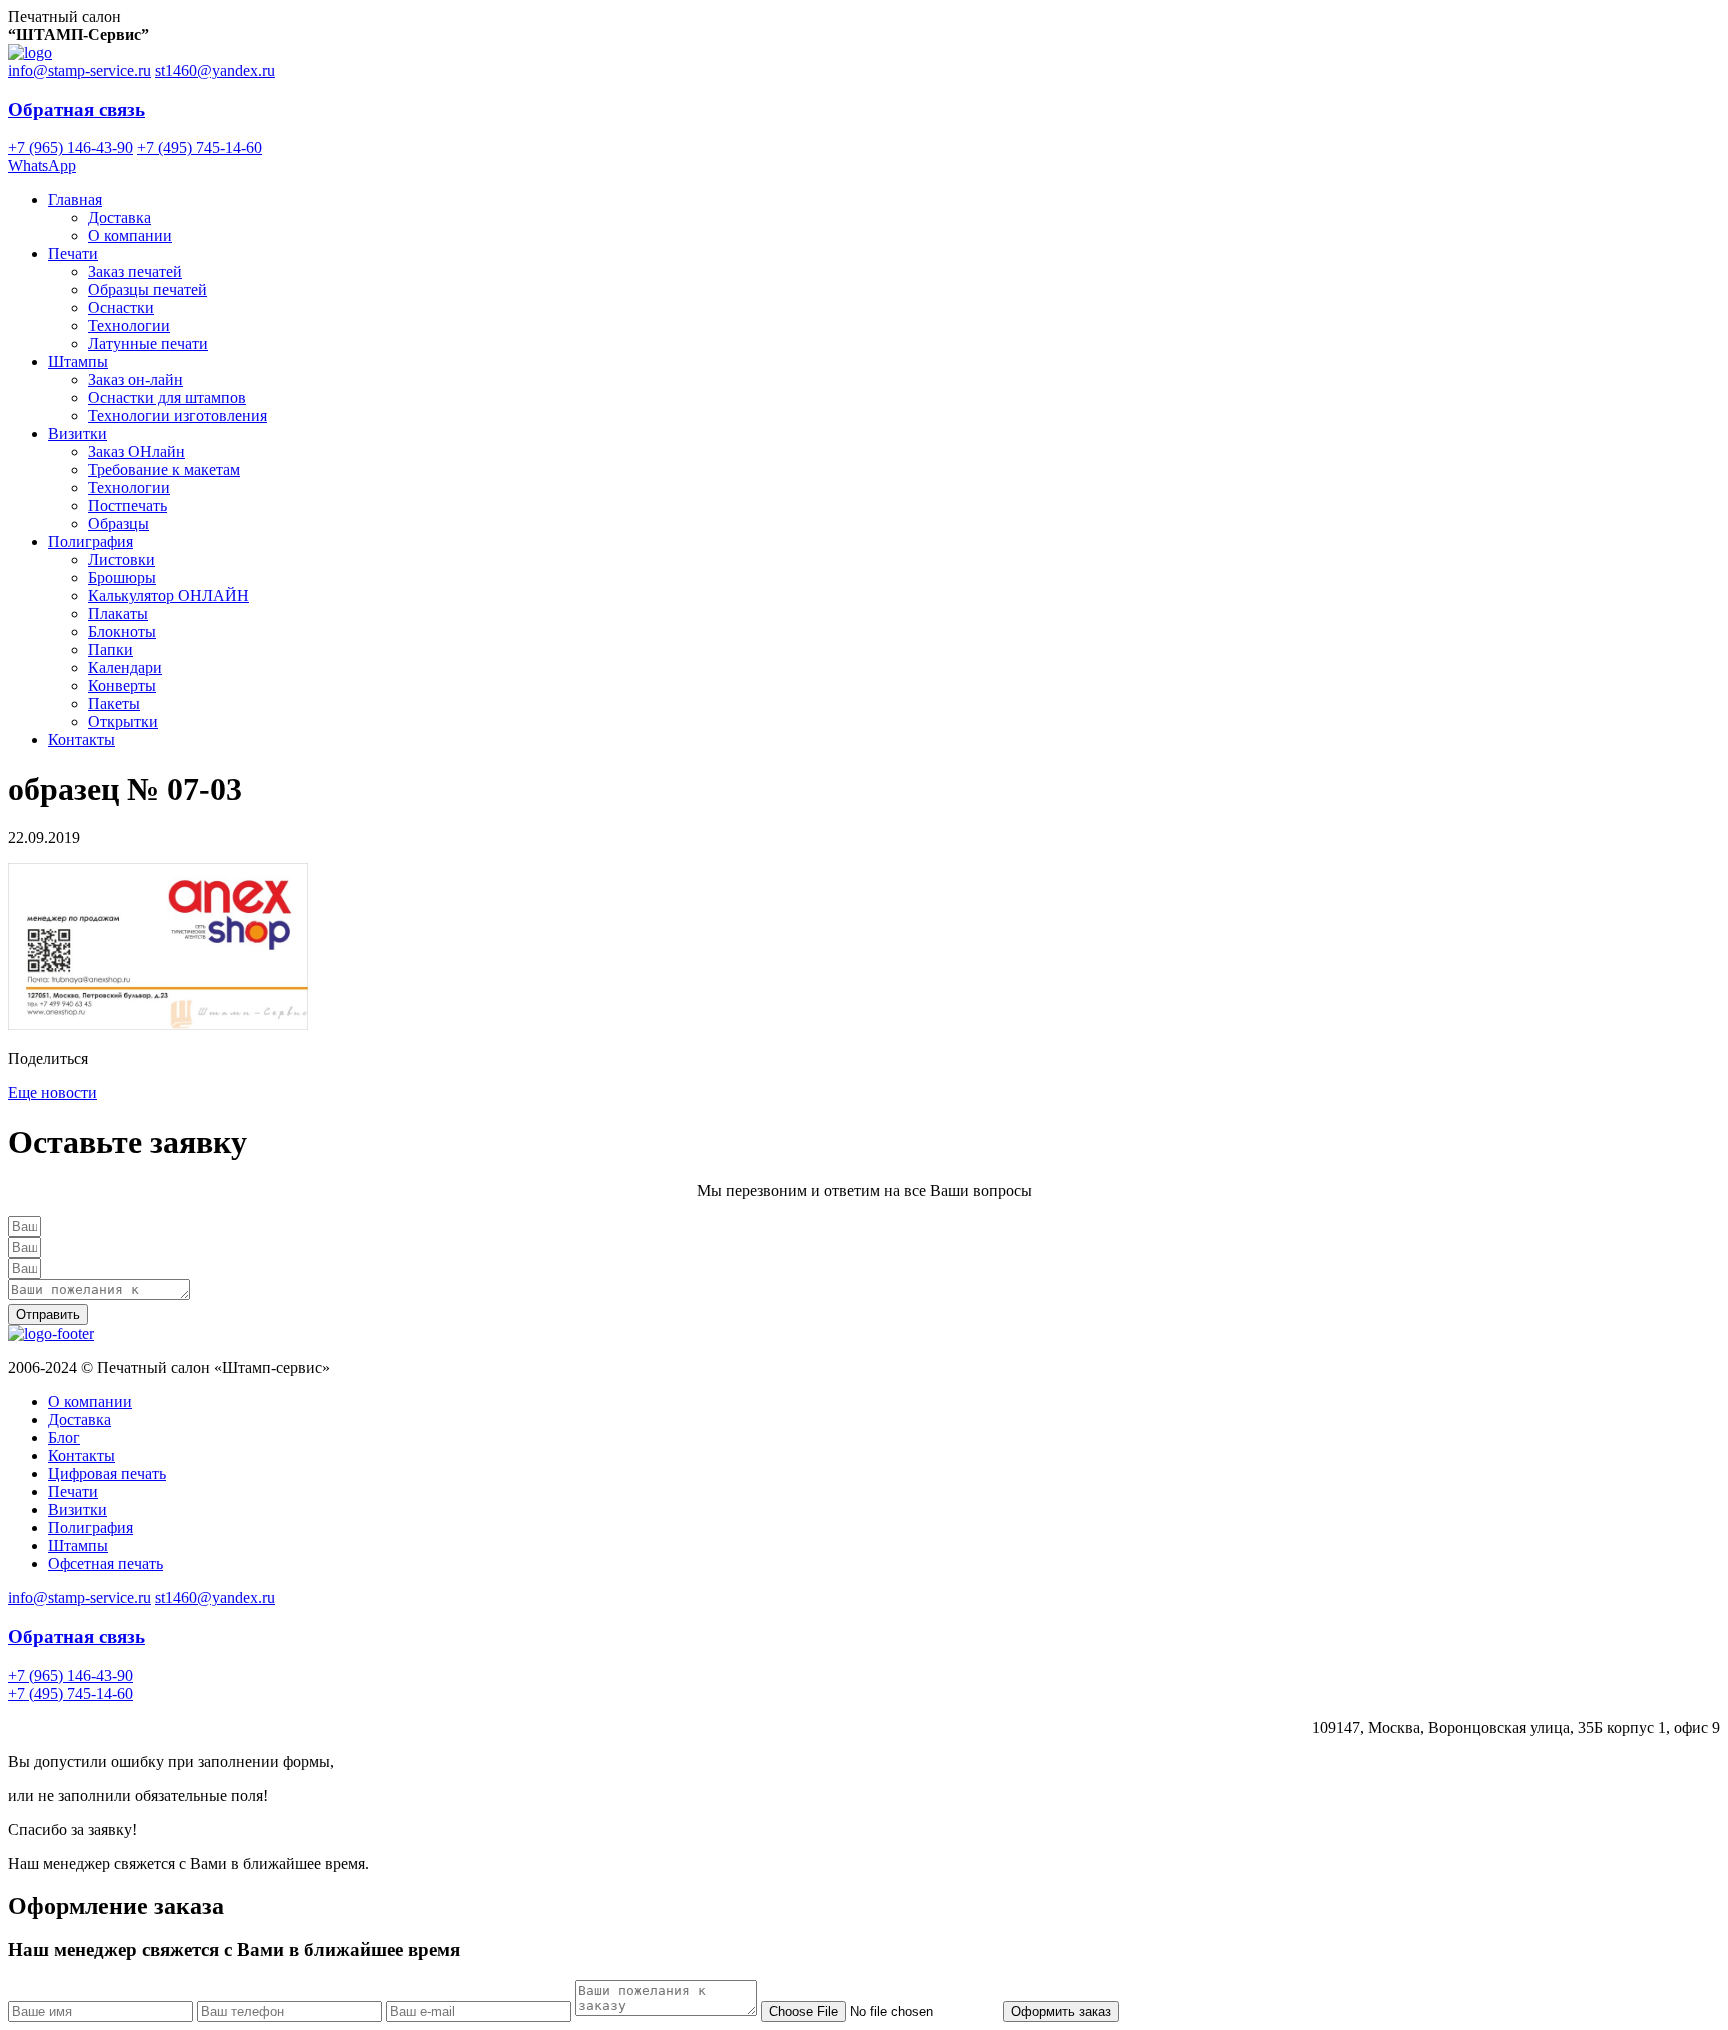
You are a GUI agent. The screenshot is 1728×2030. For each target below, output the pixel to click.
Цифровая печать (107, 1473)
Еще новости (52, 1092)
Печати (73, 253)
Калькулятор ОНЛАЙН (168, 595)
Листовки (121, 559)
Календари (125, 667)
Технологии (129, 325)
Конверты (122, 685)
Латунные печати (148, 343)
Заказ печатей (135, 271)
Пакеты (114, 703)
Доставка (119, 217)
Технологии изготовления (177, 415)
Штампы (78, 361)
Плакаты (118, 613)
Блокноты (122, 631)
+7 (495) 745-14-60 (199, 147)
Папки (110, 649)
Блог (64, 1437)
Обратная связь (76, 109)
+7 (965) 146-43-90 (70, 147)
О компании (130, 235)
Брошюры (122, 577)
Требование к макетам (164, 469)
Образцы (118, 523)
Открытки (123, 721)
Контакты (81, 739)
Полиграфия (90, 541)
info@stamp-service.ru (79, 70)
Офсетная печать (105, 1563)
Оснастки (121, 307)
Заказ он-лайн (135, 379)
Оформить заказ (1061, 2011)
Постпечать (127, 505)
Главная (75, 199)
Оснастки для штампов (167, 397)
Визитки (77, 433)
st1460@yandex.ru (215, 70)
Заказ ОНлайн (136, 451)
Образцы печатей (147, 289)
